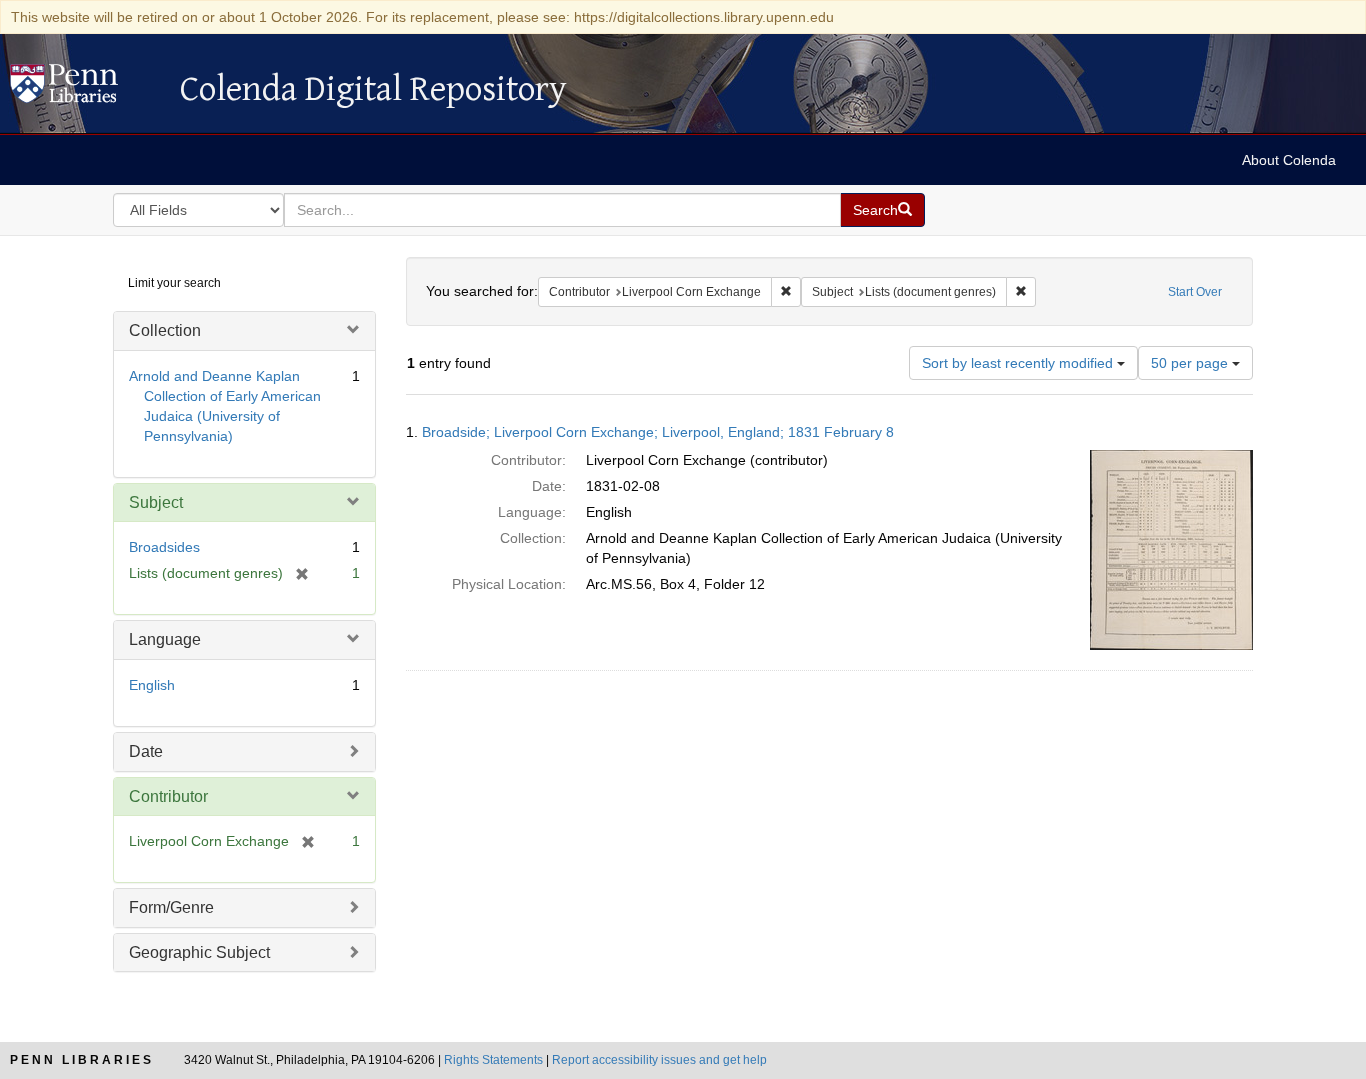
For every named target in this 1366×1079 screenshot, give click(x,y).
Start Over (1195, 292)
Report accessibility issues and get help (659, 1060)
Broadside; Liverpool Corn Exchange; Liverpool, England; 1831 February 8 (658, 432)
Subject (156, 502)
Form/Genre (171, 907)
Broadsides (164, 547)
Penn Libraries (82, 1060)
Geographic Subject (199, 952)
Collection (165, 330)
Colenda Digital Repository (85, 89)
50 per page (1191, 363)
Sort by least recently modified (1019, 363)
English (152, 685)
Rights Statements (493, 1060)
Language (165, 639)
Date (146, 751)
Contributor (168, 796)
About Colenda (1289, 160)
